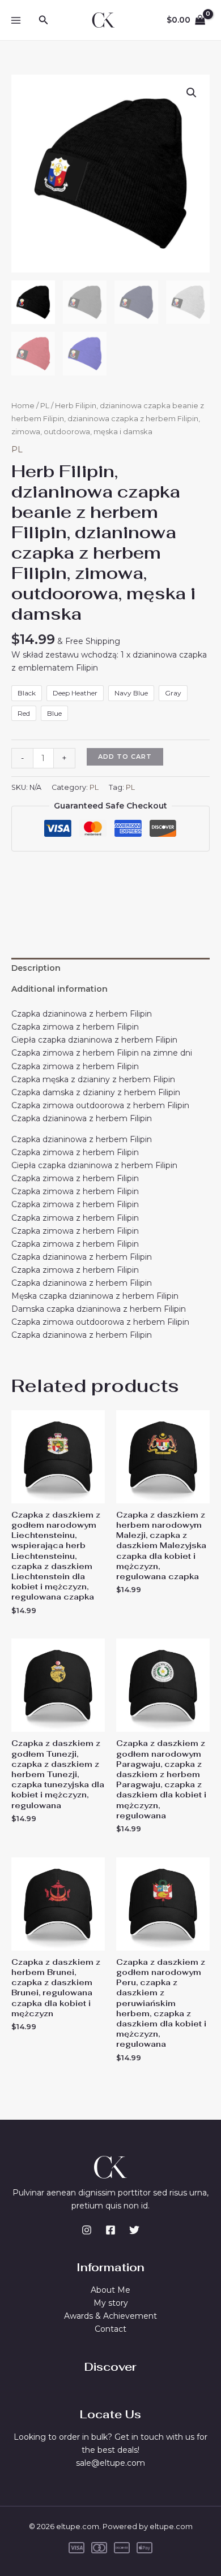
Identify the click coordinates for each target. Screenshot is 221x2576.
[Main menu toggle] (16, 20)
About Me (110, 2290)
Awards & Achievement (110, 2316)
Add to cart (125, 757)
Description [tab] (36, 968)
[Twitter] (134, 2230)
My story (111, 2303)
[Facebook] (110, 2230)
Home (23, 406)
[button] (44, 20)
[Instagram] (87, 2230)
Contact (110, 2329)
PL (45, 406)
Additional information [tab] (59, 989)
